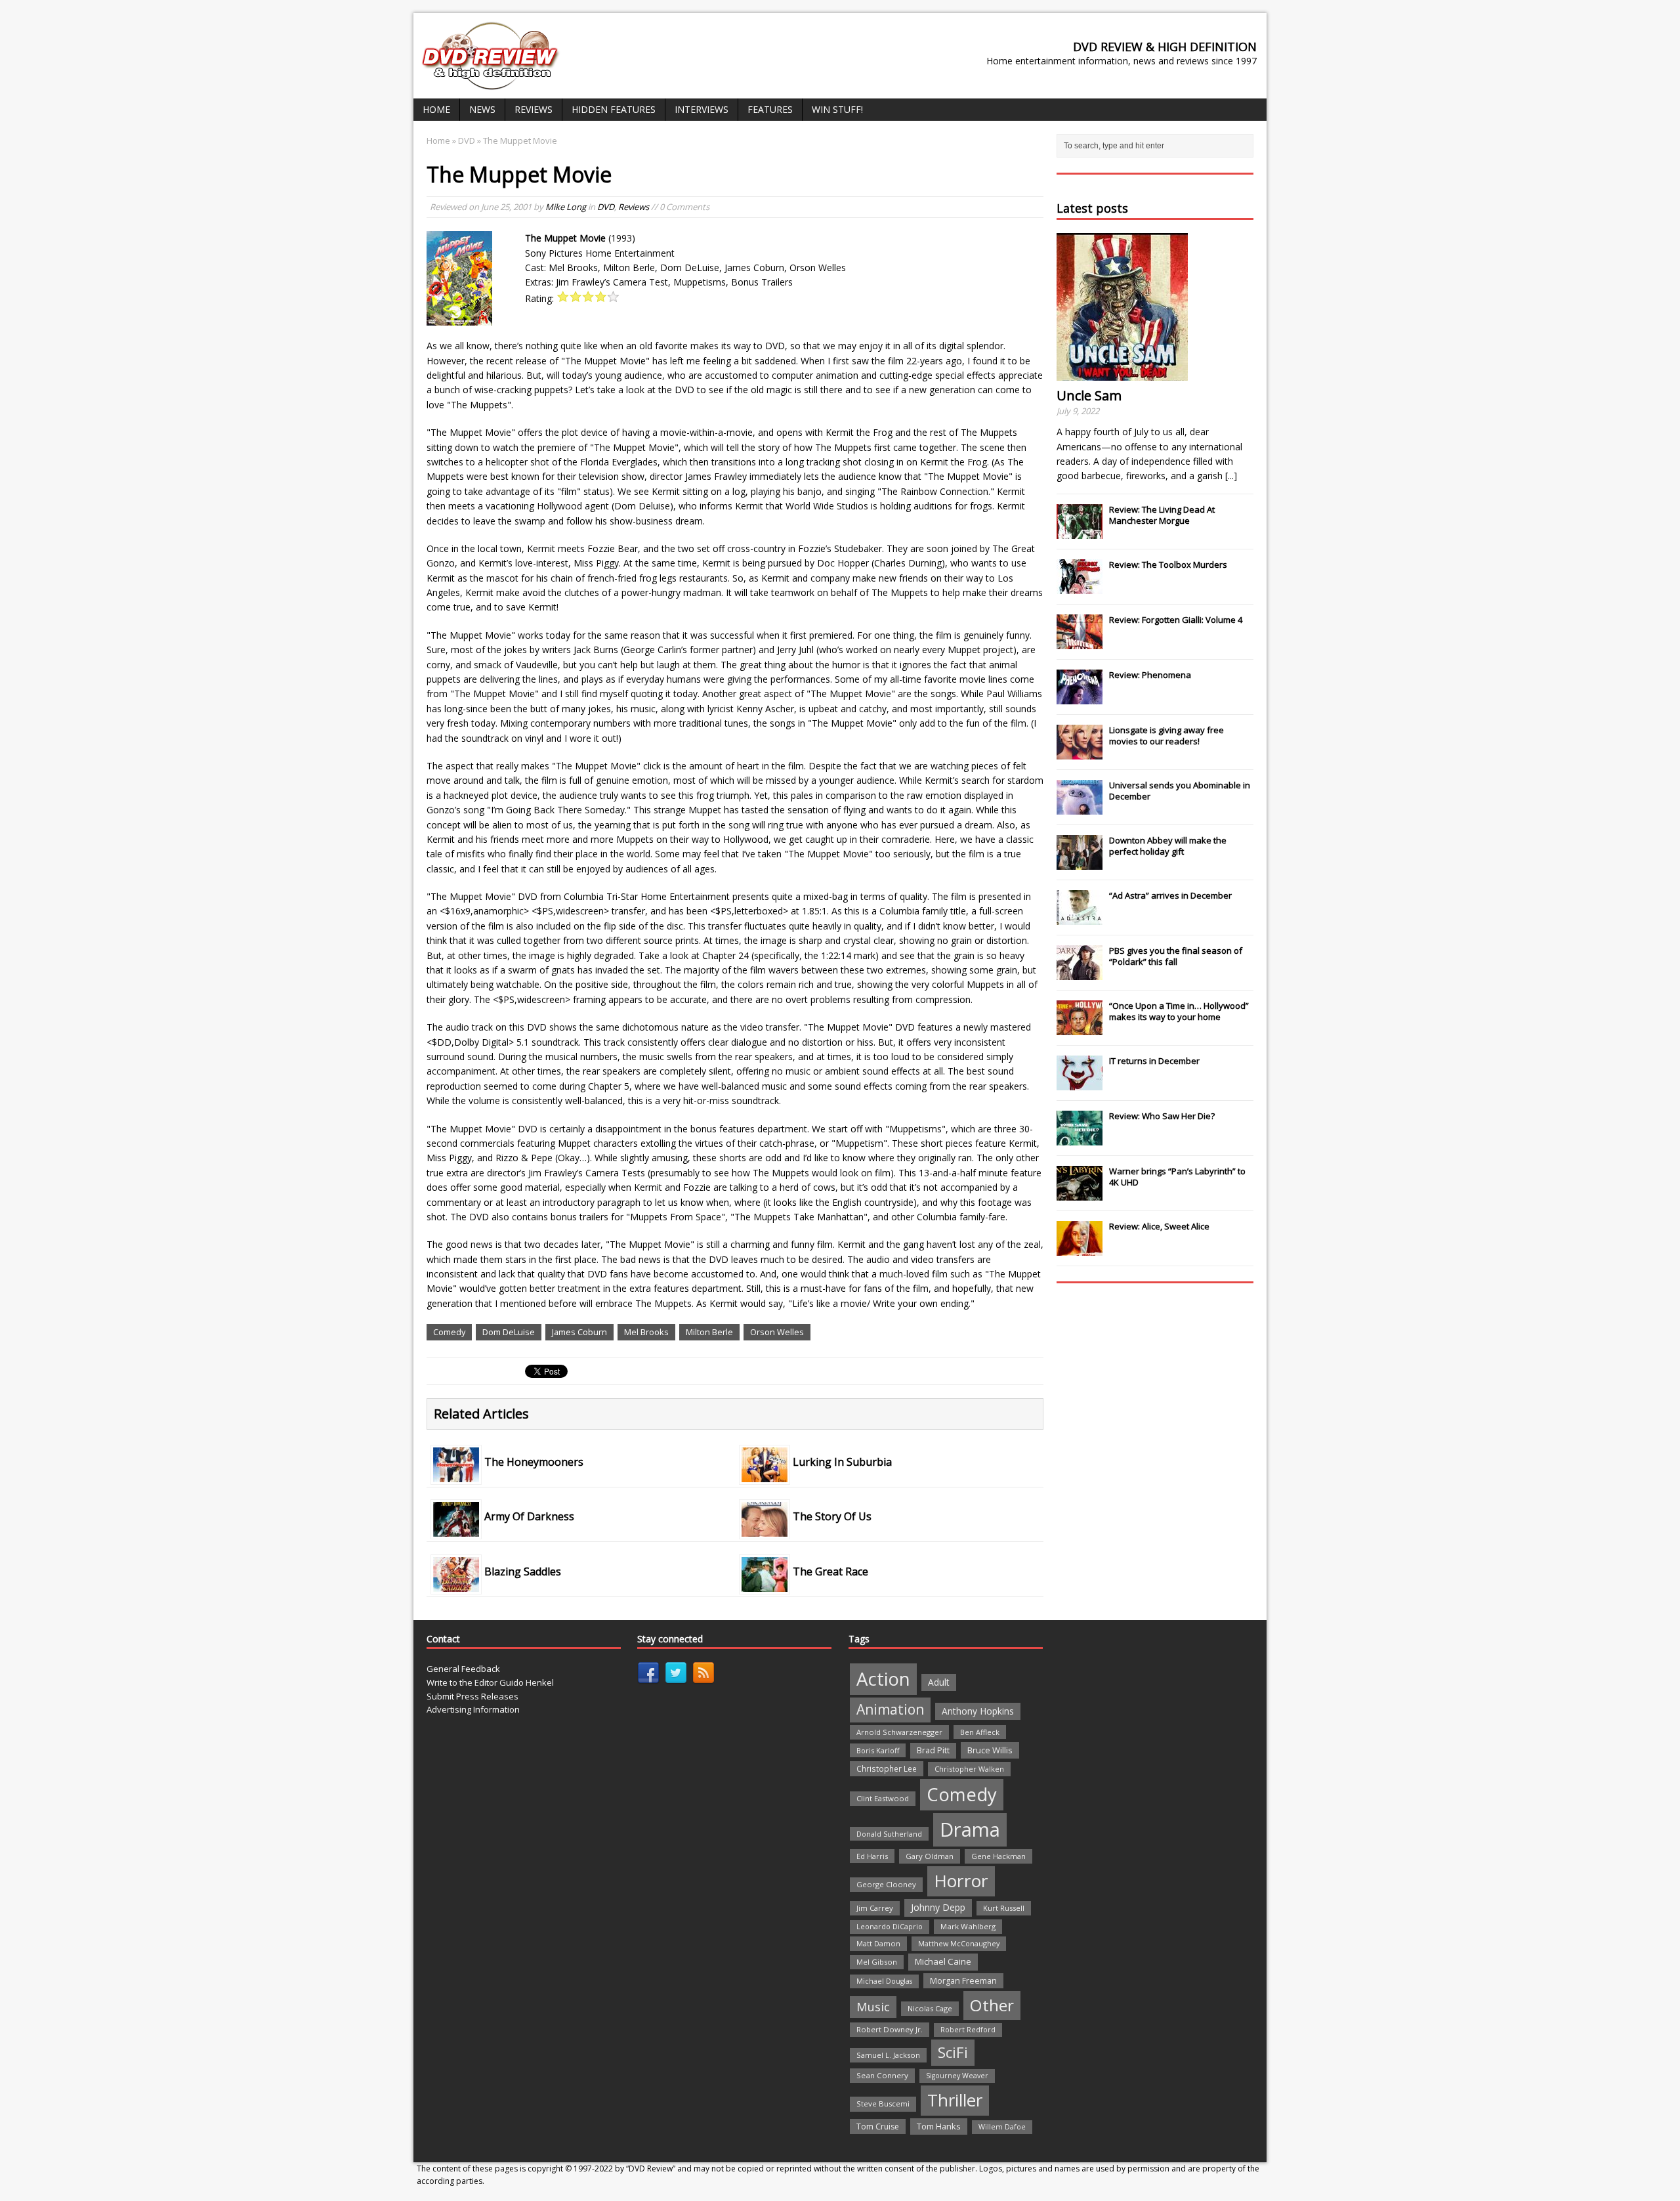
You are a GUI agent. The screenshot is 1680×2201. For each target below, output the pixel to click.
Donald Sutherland (889, 1834)
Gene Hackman (998, 1856)
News (482, 109)
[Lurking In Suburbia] (765, 1475)
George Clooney (886, 1884)
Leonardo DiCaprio (890, 1927)
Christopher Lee (887, 1768)
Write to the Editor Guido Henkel (490, 1682)
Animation (890, 1709)
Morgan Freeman (963, 1981)
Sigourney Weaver (957, 2076)
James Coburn (579, 1332)
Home (436, 109)
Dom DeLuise (509, 1332)
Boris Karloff (878, 1750)
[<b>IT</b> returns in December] (1080, 1083)
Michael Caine (943, 1961)
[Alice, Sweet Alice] (1080, 1249)
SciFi (953, 2052)
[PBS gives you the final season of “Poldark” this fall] (1080, 973)
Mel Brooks (646, 1332)
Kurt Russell (1004, 1908)
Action (883, 1679)
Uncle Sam (1089, 395)
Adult (939, 1682)
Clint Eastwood (883, 1798)
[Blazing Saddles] (456, 1584)
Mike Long (566, 207)
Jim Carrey (875, 1908)
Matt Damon (878, 1943)
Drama (970, 1829)
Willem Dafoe (1002, 2127)
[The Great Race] (765, 1584)
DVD (606, 207)
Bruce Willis (990, 1750)
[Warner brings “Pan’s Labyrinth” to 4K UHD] (1080, 1193)
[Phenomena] (1080, 697)
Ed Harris (872, 1856)
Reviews (534, 109)
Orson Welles (777, 1332)
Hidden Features (614, 109)
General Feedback (463, 1669)
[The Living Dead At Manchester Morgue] (1080, 532)
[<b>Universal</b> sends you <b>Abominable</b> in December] (1080, 807)
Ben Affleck (980, 1732)
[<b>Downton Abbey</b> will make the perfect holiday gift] (1080, 863)
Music (873, 2007)
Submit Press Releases (472, 1696)
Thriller (955, 2100)
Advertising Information (473, 1709)
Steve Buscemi (883, 2104)
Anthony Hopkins (978, 1711)
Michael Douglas (884, 1981)
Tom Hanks (939, 2126)
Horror (961, 1881)
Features (770, 109)
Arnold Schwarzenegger (899, 1732)
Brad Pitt (933, 1750)
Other (992, 2005)
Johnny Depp (938, 1907)
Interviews (702, 109)
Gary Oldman (930, 1856)
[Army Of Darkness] (456, 1529)
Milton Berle (709, 1332)
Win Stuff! (837, 109)
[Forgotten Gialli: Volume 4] (1080, 642)
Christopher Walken (969, 1769)
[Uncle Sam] (1122, 373)
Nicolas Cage (930, 2008)
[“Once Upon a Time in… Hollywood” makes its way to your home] (1080, 1028)
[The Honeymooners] (456, 1475)
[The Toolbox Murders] (1080, 587)
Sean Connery (882, 2075)
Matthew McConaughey (959, 1943)
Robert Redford (968, 2030)
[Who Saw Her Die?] (1080, 1138)
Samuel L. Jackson (888, 2055)
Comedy (449, 1332)
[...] (1231, 476)
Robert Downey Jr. (890, 2029)
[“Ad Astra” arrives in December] (1080, 918)
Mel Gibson (877, 1962)
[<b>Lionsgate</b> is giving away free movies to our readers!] (1080, 752)
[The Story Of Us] (765, 1529)
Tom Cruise (878, 2126)
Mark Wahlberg (968, 1926)
